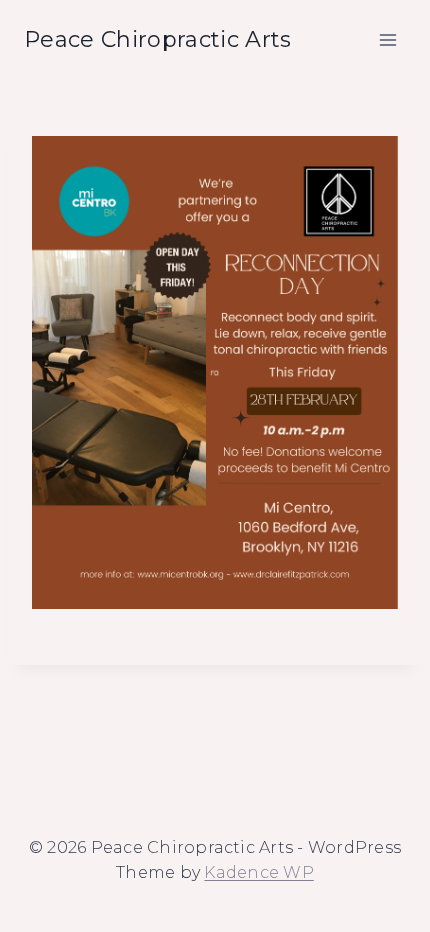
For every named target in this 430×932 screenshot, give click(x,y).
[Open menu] (387, 39)
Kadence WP (258, 872)
